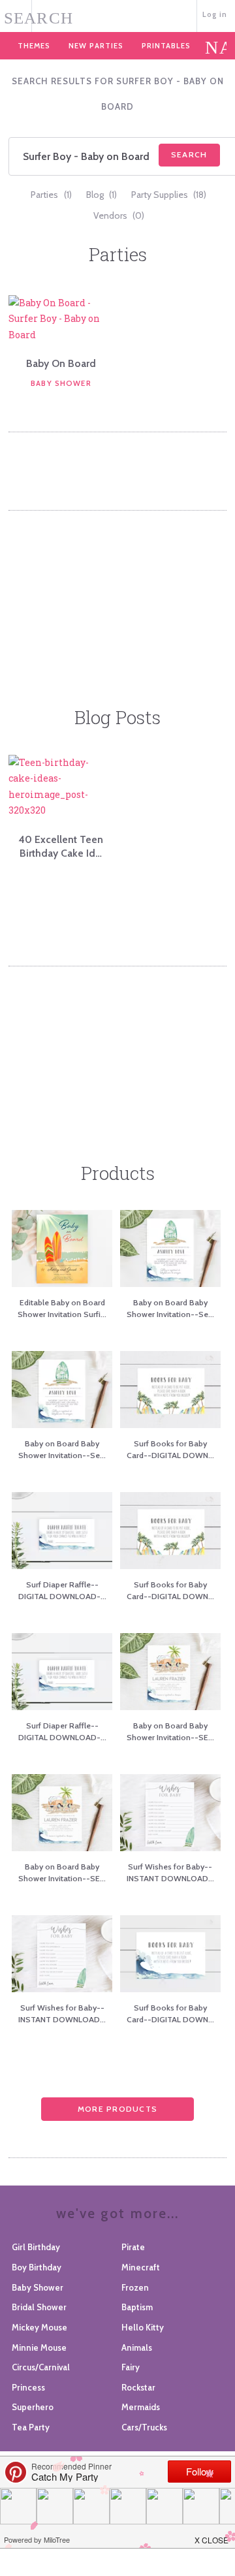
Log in (215, 14)
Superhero (33, 2407)
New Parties (96, 46)
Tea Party (31, 2427)
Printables (166, 46)
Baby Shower (61, 383)
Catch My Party (118, 15)
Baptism (137, 2307)
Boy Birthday (37, 2267)
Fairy (131, 2367)
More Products (117, 2109)
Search (189, 154)
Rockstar (138, 2387)
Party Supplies (169, 195)
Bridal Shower (39, 2307)
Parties (51, 195)
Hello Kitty (143, 2327)
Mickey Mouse (39, 2327)
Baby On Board (61, 363)
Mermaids (141, 2407)
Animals (137, 2347)
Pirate (133, 2247)
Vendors (119, 215)
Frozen (135, 2287)
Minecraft (141, 2267)
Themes (34, 46)
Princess (28, 2387)
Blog (102, 195)
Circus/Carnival (41, 2367)
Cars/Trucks (144, 2427)
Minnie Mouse (39, 2347)
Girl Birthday (36, 2247)
